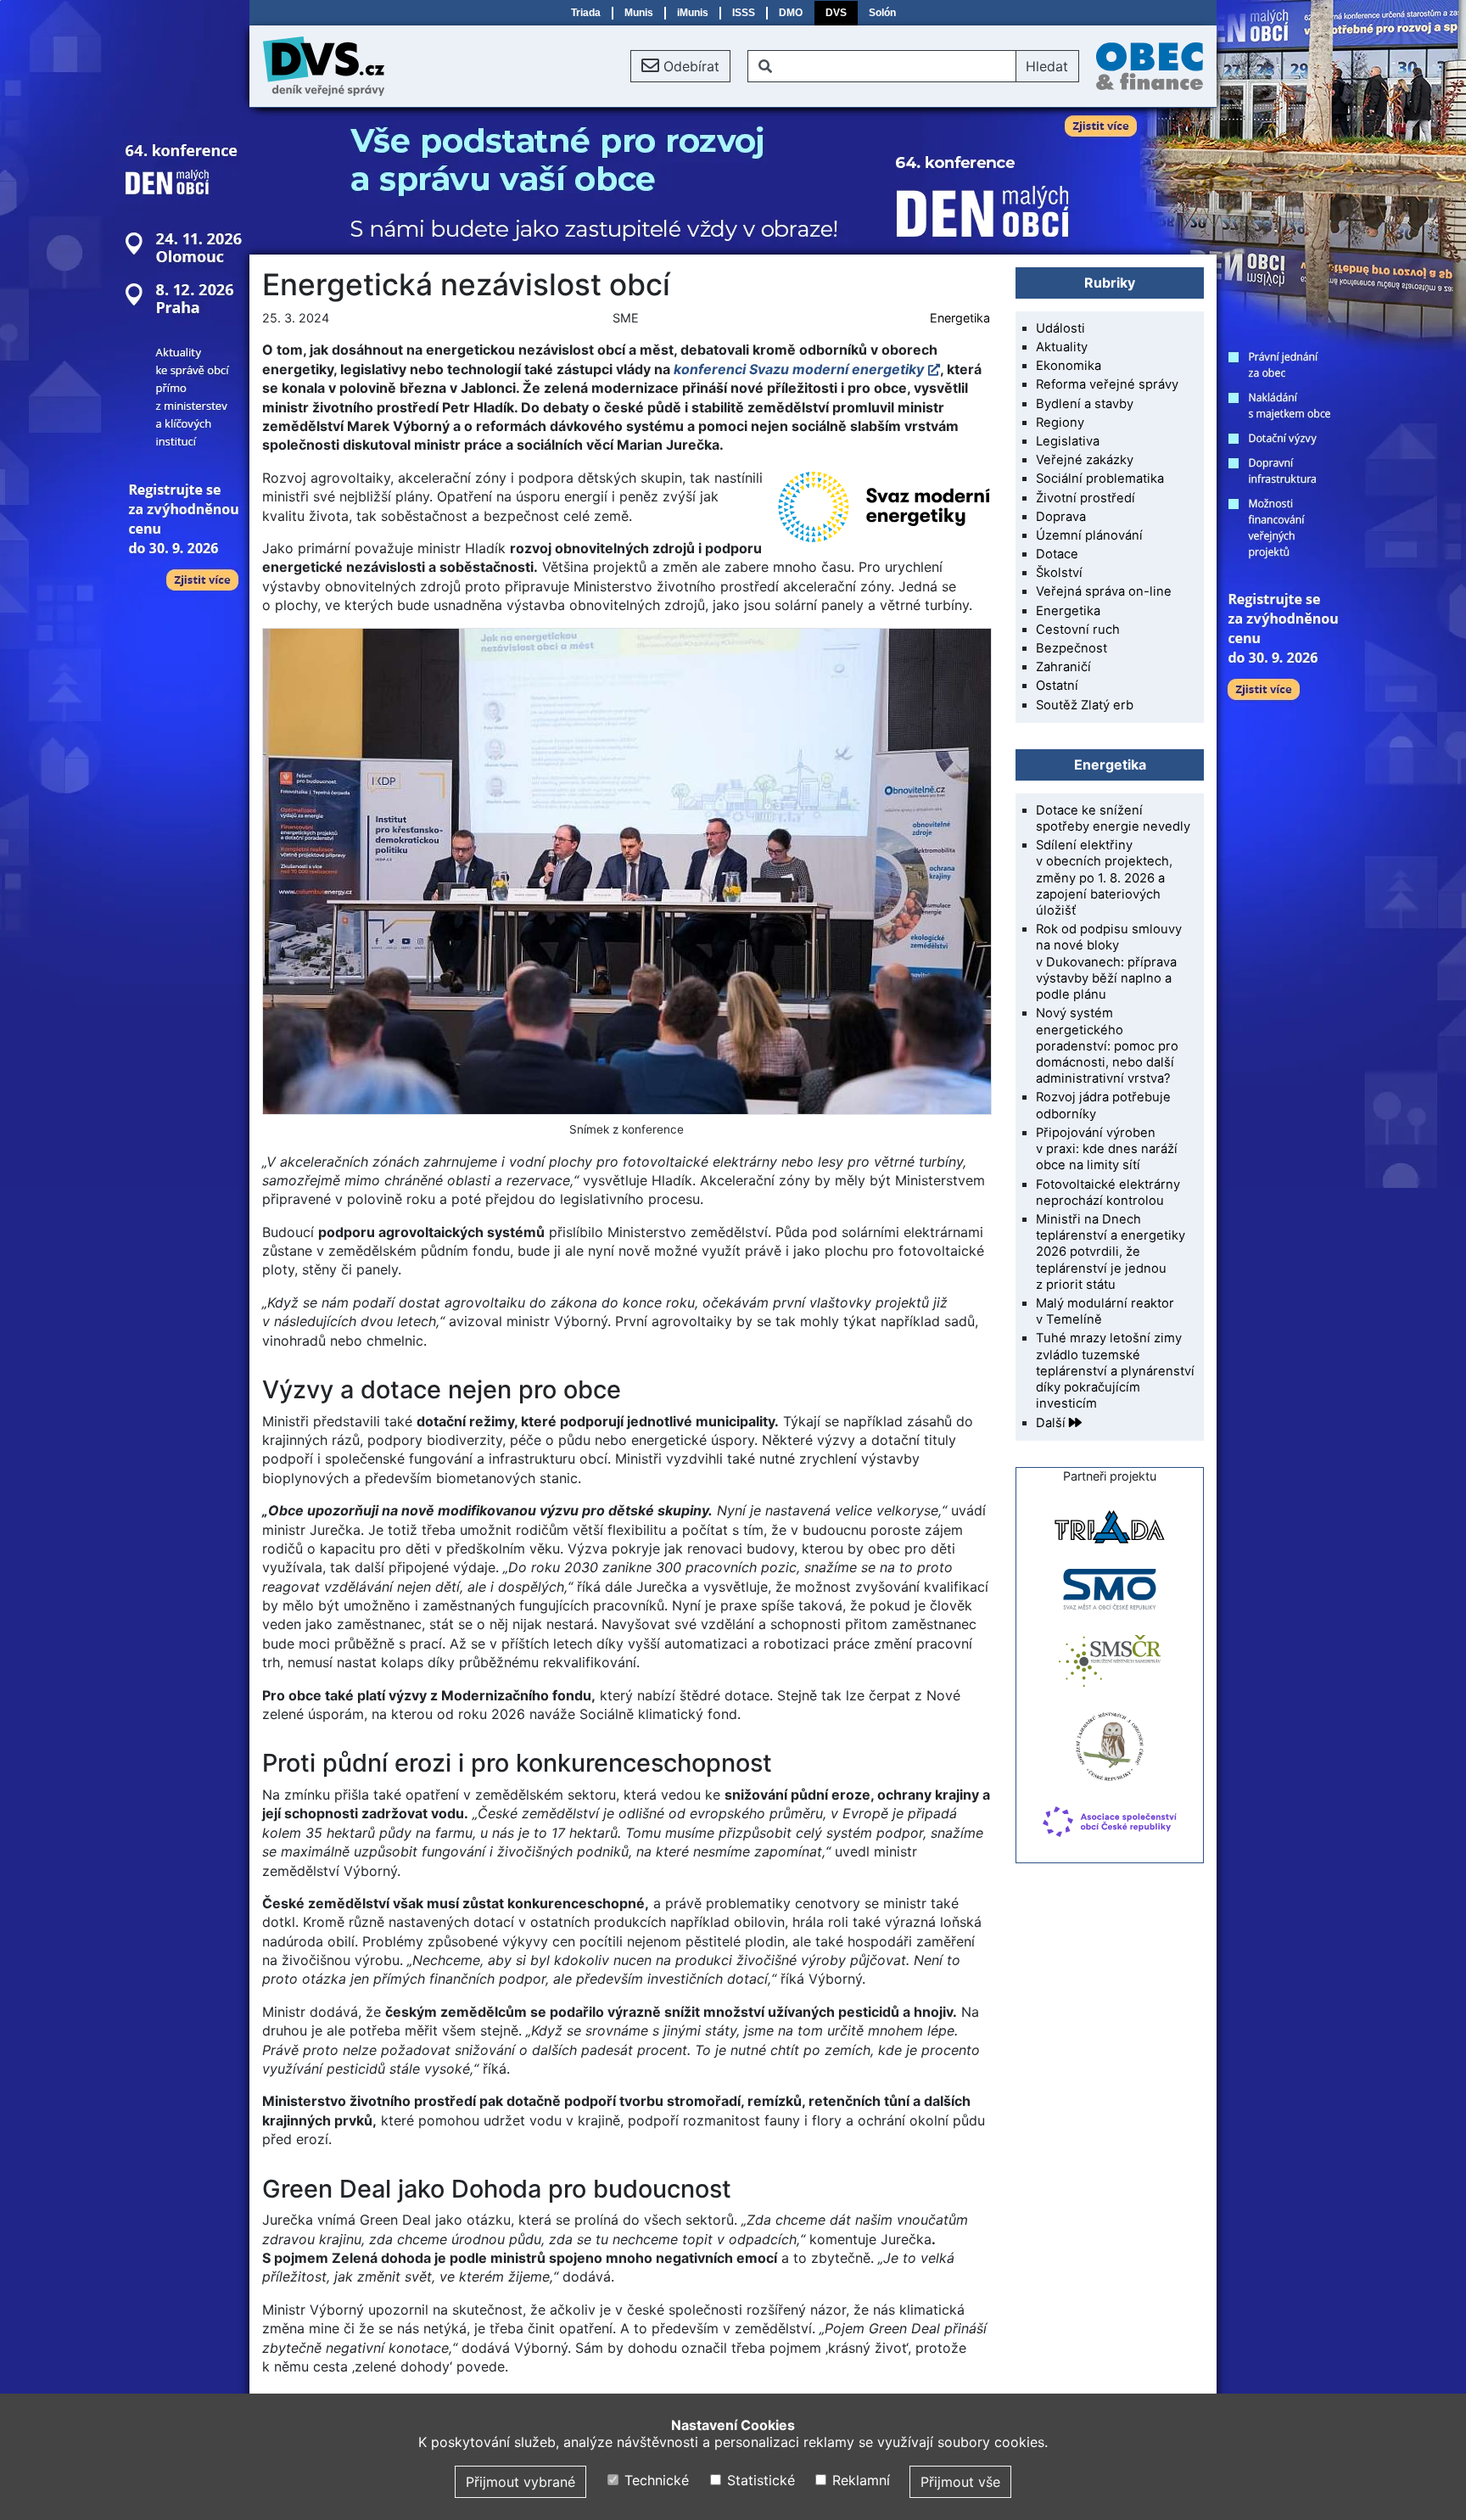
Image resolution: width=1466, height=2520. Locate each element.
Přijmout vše (960, 2482)
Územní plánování (1089, 535)
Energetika (960, 318)
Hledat (1047, 66)
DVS (836, 13)
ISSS (744, 13)
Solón (882, 13)
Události (1060, 328)
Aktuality (1062, 347)
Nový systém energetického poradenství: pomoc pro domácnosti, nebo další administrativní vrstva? (1107, 1046)
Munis (639, 13)
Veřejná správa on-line (1104, 591)
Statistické (758, 2480)
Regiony (1060, 423)
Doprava (1061, 517)
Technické (655, 2480)
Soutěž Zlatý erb (1085, 705)
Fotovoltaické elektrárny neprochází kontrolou (1108, 1193)
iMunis (693, 13)
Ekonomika (1069, 366)
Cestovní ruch (1078, 630)
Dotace (1057, 554)
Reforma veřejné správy (1107, 384)
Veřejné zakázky (1085, 460)
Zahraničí (1063, 667)
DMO (791, 13)
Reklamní (859, 2480)
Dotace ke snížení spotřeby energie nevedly (1113, 818)
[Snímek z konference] (626, 871)
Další (1052, 1423)
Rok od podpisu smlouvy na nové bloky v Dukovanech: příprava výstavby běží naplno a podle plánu (1109, 962)
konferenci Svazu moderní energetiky (799, 369)
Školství (1059, 573)
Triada (586, 13)
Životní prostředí (1086, 498)
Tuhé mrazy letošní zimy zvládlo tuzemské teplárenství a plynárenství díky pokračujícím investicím (1115, 1371)
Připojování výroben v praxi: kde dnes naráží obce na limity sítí (1107, 1149)
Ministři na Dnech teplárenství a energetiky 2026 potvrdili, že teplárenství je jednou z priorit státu (1111, 1252)
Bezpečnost (1072, 648)
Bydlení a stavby (1085, 404)
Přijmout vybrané (520, 2482)
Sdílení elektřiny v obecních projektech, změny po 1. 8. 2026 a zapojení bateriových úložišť (1104, 878)
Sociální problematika (1100, 479)
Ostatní (1057, 686)
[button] (680, 66)
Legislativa (1068, 441)
